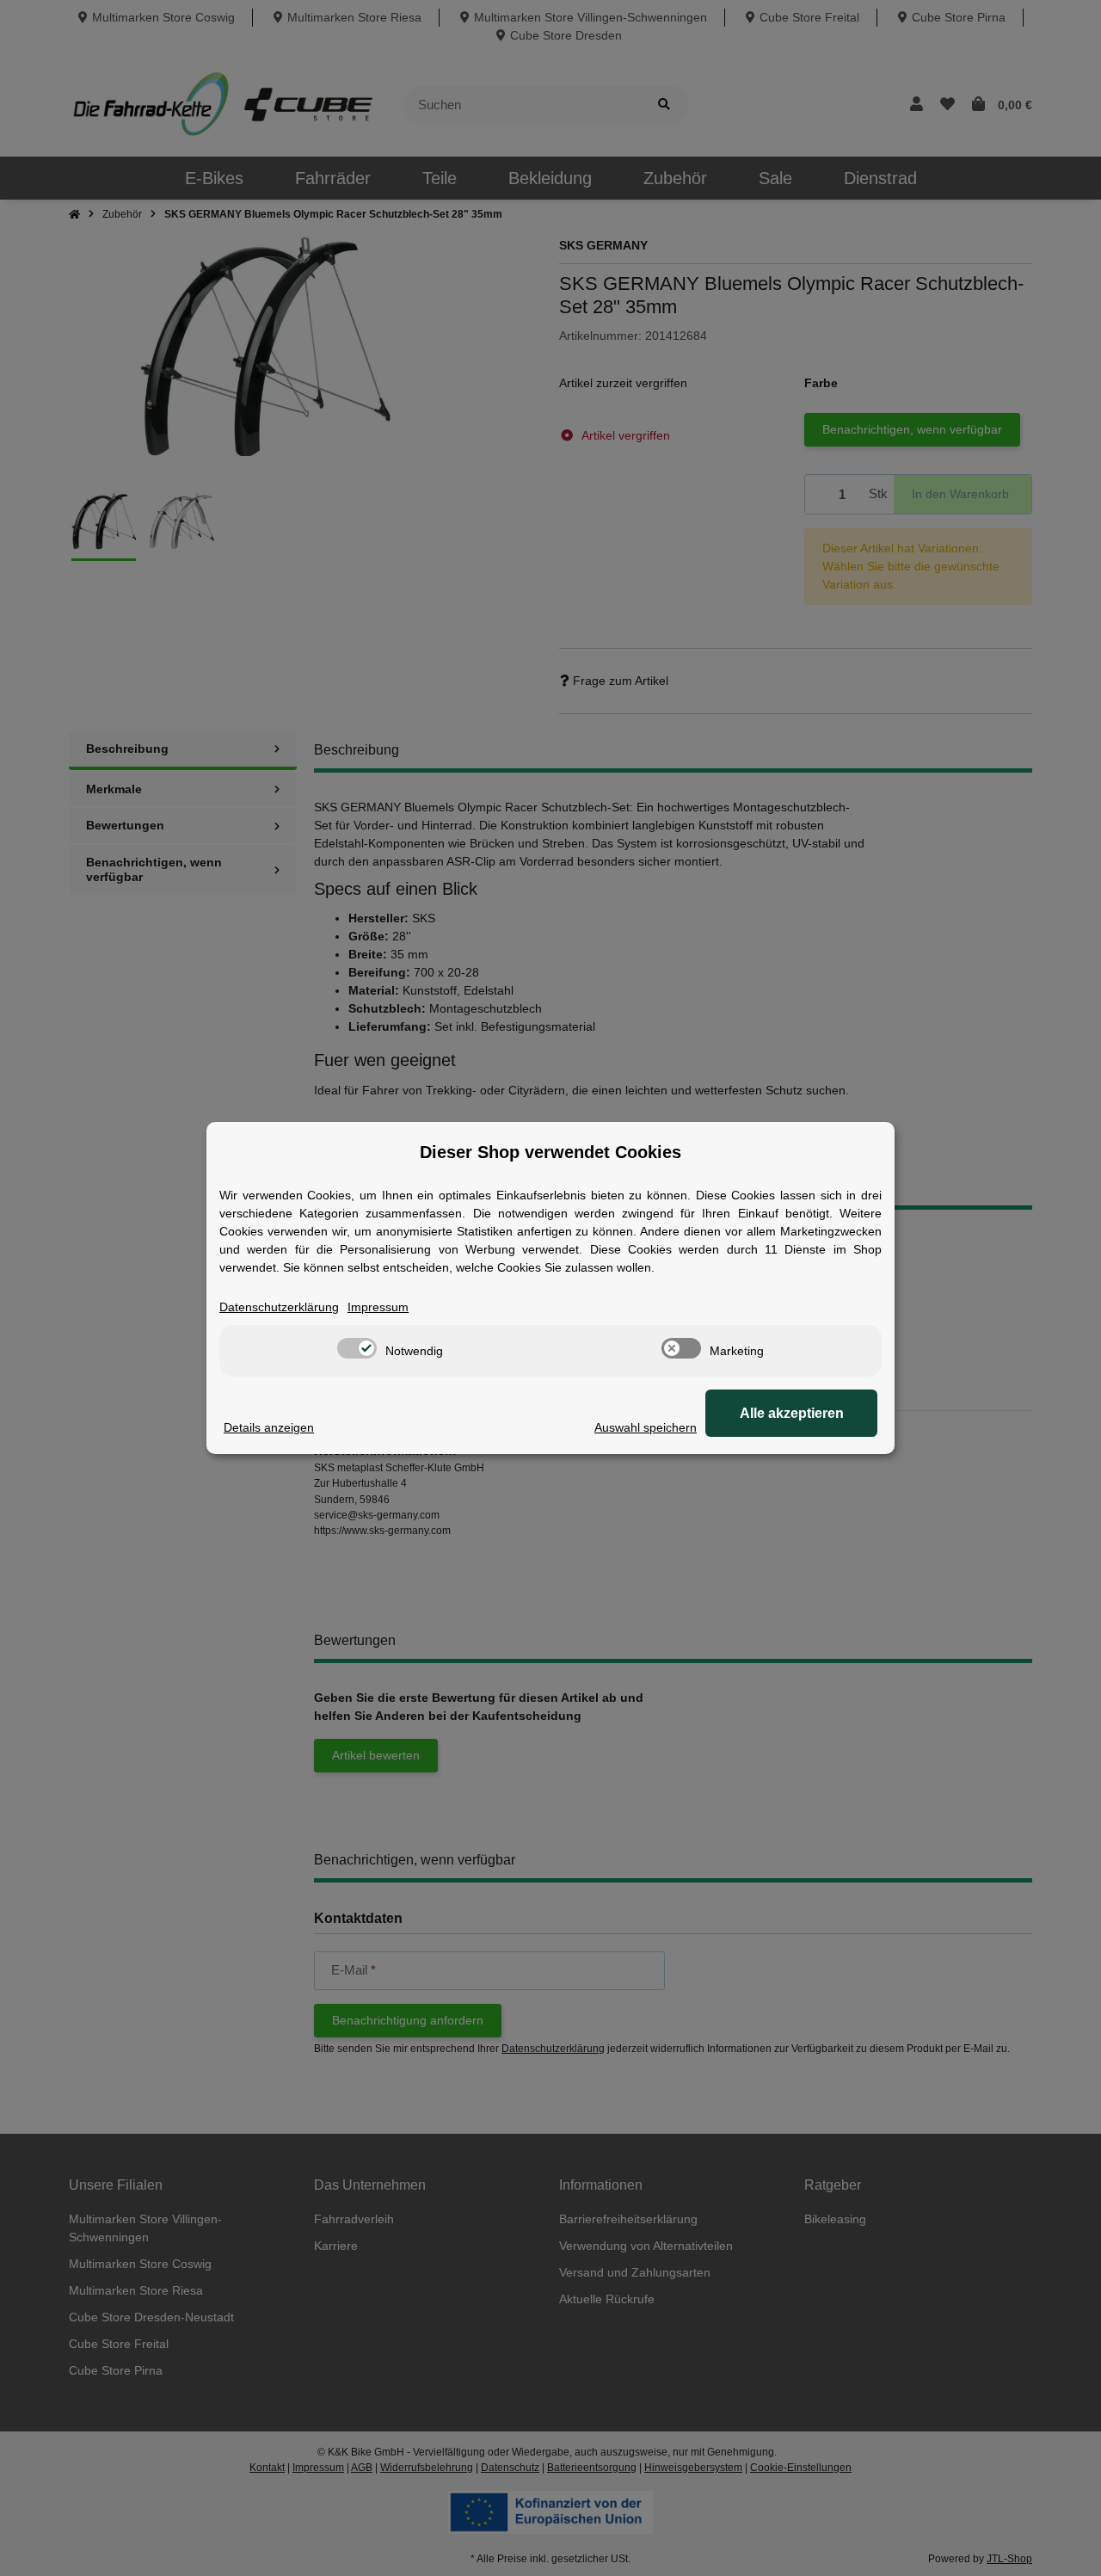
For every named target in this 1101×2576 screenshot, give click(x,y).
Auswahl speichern (646, 1427)
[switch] (357, 1348)
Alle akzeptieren (792, 1413)
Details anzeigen (269, 1427)
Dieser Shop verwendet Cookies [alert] (550, 1152)
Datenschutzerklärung (279, 1307)
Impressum (378, 1307)
